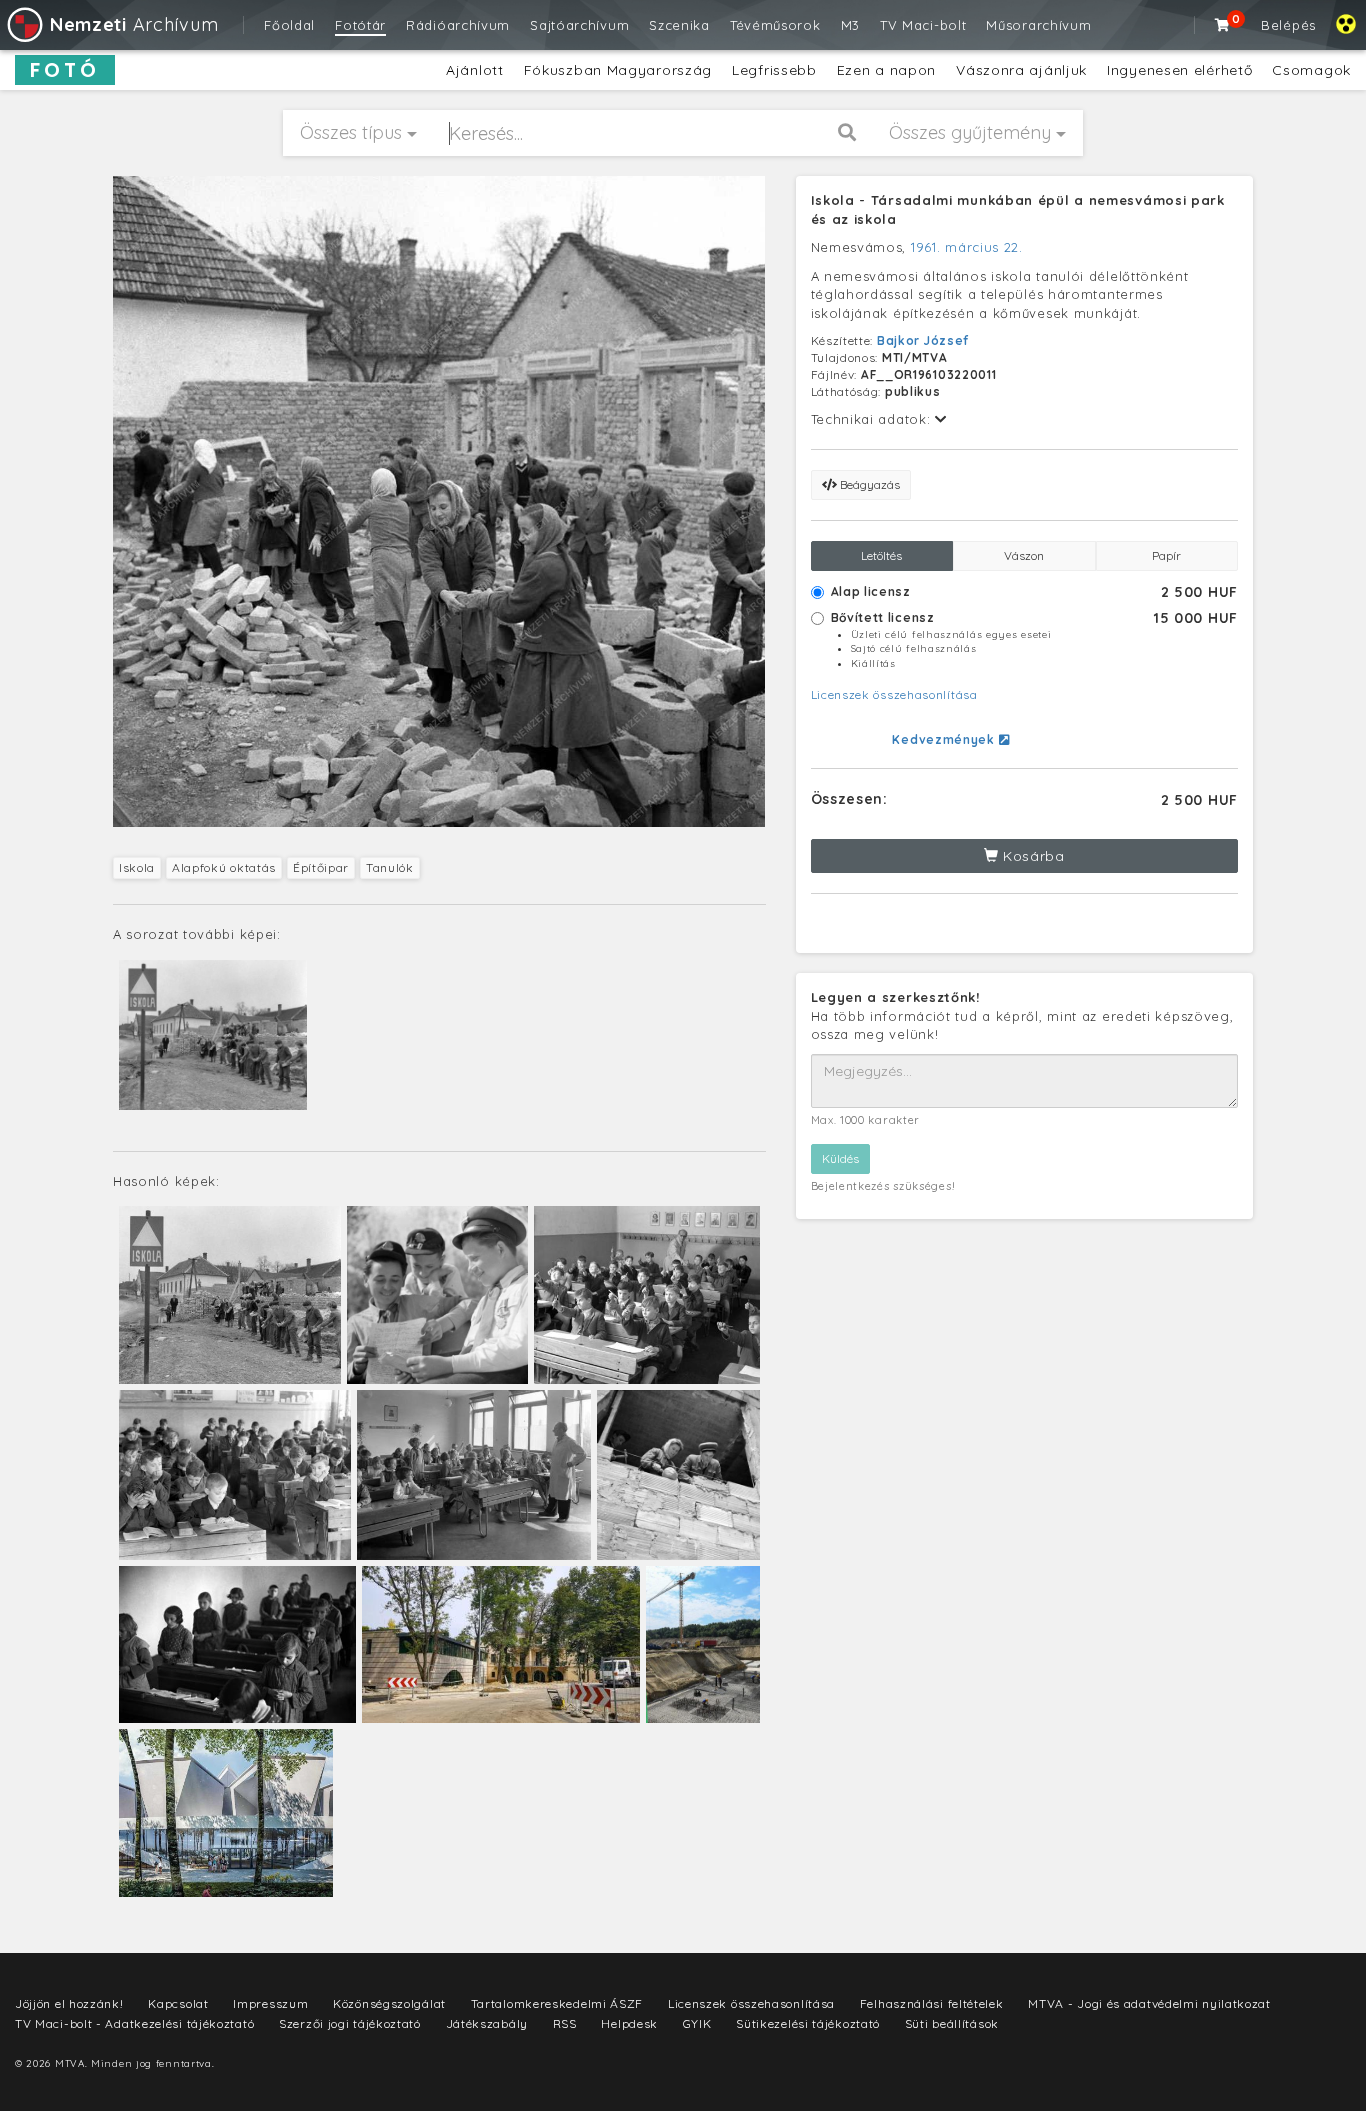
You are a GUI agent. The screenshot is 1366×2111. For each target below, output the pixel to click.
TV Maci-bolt (923, 25)
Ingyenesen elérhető (1179, 70)
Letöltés (881, 555)
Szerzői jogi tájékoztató (350, 2023)
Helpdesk (629, 2023)
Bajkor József (923, 340)
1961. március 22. (967, 247)
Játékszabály (487, 2023)
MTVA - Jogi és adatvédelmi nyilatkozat (1149, 2003)
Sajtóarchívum (579, 25)
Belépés (1288, 25)
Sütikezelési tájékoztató (808, 2023)
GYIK (697, 2023)
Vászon (1024, 555)
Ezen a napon (886, 70)
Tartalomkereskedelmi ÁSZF (557, 2003)
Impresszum (270, 2003)
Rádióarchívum (458, 25)
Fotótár (360, 25)
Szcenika (679, 25)
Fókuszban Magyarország (618, 70)
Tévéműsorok (775, 25)
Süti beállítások (952, 2023)
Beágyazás (868, 484)
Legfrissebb (774, 70)
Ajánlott (475, 70)
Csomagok (1311, 70)
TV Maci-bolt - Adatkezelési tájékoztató (134, 2023)
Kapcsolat (178, 2003)
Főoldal (289, 25)
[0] (1223, 25)
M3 (850, 25)
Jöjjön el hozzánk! (69, 2003)
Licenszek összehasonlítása (894, 694)
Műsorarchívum (1038, 25)
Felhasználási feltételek (932, 2003)
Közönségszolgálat (389, 2003)
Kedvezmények (945, 739)
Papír (1166, 555)
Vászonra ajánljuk (1021, 70)
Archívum (134, 24)
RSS (565, 2023)
